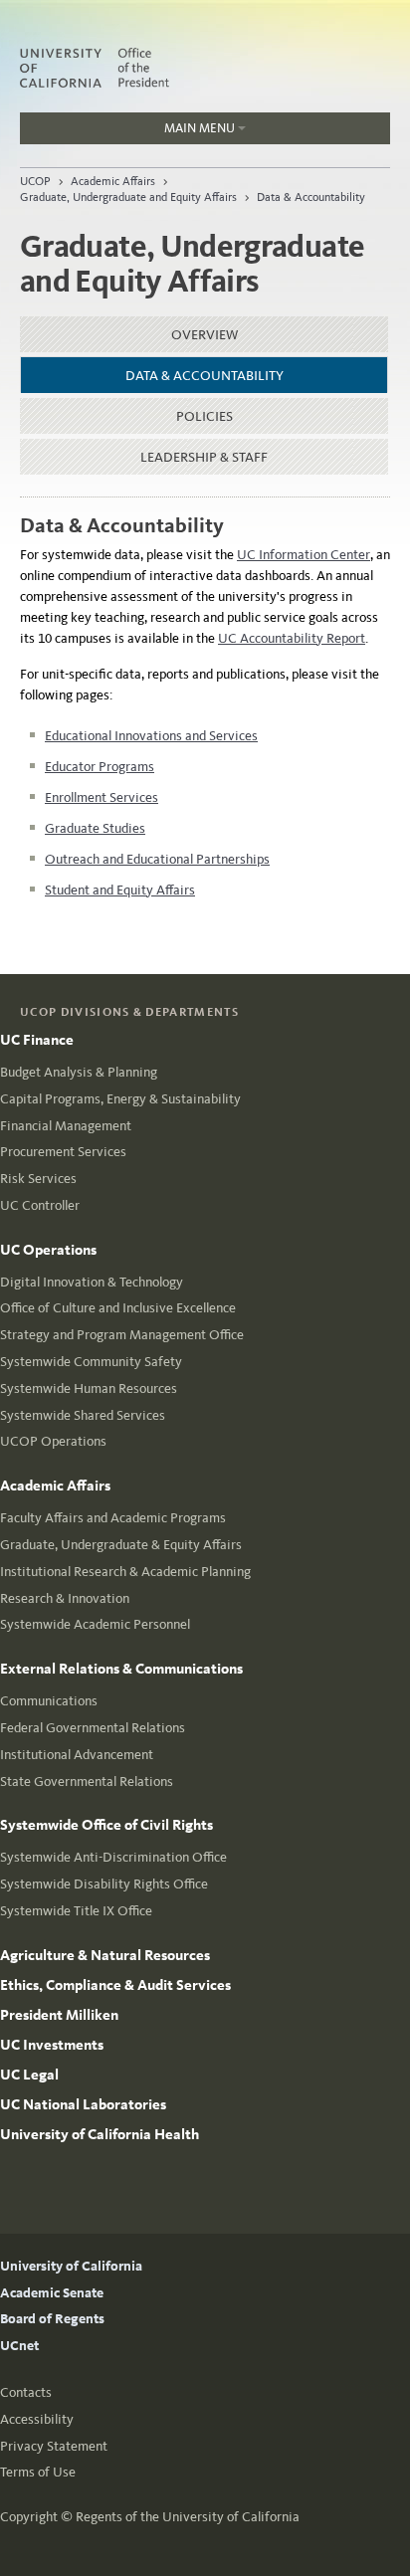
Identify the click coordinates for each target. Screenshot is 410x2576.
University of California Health (100, 2134)
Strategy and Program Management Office (122, 1335)
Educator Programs (100, 767)
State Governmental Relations (87, 1782)
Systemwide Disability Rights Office (104, 1884)
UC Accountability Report (292, 638)
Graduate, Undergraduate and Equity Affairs (128, 197)
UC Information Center (304, 555)
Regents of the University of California (188, 2517)
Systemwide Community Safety (91, 1362)
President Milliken (59, 2015)
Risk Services (38, 1179)
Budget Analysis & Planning (79, 1072)
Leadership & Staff (204, 457)
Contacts (26, 2392)
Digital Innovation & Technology (92, 1282)
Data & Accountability (311, 197)
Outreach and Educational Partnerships (157, 859)
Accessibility (37, 2419)
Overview (205, 335)
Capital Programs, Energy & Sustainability (120, 1099)
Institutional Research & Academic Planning (125, 1572)
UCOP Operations (53, 1441)
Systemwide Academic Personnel (95, 1624)
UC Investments (52, 2045)
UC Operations (48, 1250)
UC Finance (37, 1040)
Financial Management (66, 1126)
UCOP (35, 181)
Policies (205, 416)
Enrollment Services (102, 797)
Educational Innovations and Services (151, 736)
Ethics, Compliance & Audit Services (115, 1985)
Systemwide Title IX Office (76, 1911)
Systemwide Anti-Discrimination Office (113, 1857)
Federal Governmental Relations (93, 1728)
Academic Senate (52, 2293)
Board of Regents (52, 2319)
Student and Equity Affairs (120, 890)
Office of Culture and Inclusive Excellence (118, 1308)
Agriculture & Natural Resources (105, 1955)
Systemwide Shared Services (83, 1415)
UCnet (19, 2346)
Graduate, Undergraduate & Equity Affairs (121, 1545)
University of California (71, 2266)
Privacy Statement (54, 2446)
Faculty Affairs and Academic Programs (113, 1518)
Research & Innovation (65, 1598)
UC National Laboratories (83, 2104)
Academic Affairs (113, 181)
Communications (49, 1701)
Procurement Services (63, 1152)
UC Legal (29, 2075)
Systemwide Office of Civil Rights (106, 1825)
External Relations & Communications (121, 1669)
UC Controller (40, 1205)
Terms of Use (38, 2472)
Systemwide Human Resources (89, 1388)
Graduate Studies (95, 828)
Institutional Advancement (77, 1755)
